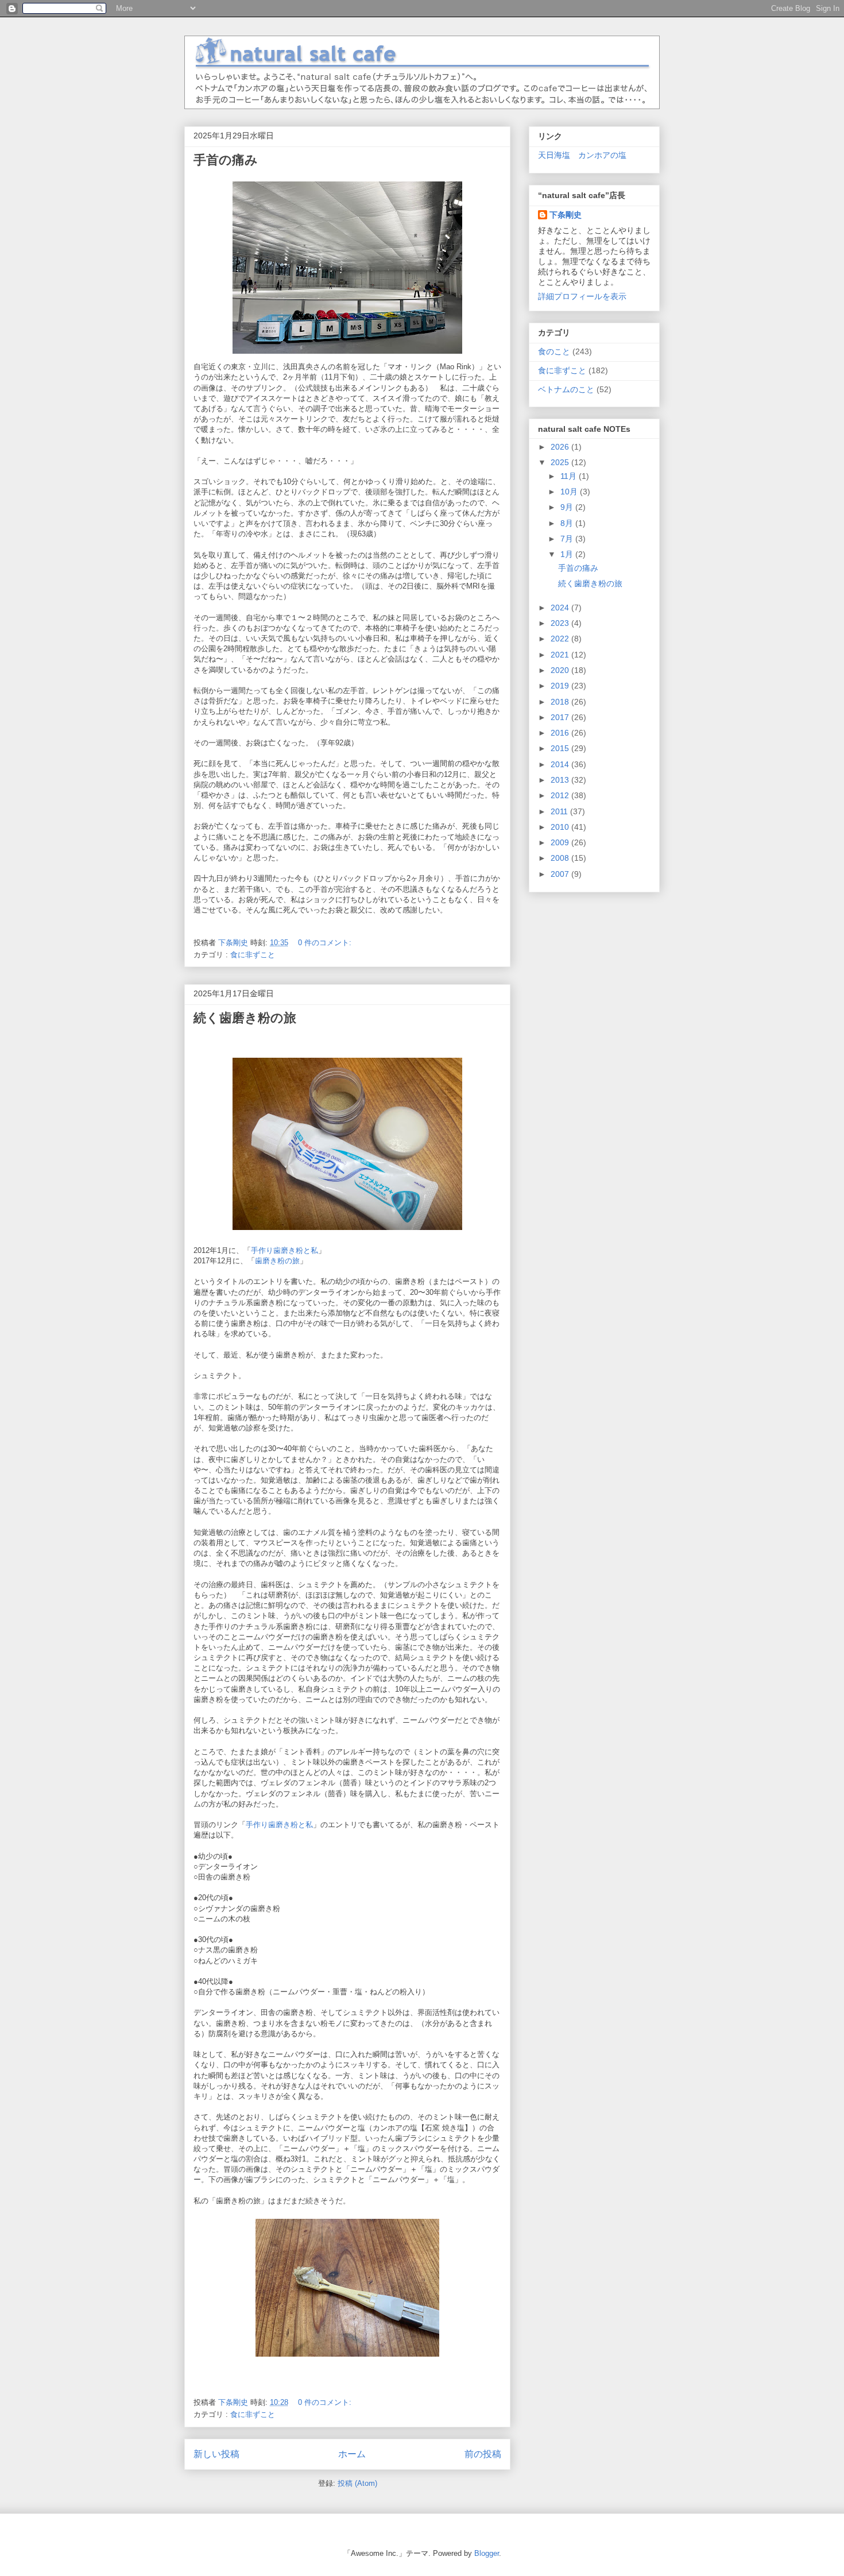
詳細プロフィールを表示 (582, 296)
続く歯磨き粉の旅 (245, 1018)
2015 (561, 748)
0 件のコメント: (326, 943)
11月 (570, 476)
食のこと (554, 351)
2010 (561, 827)
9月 (568, 507)
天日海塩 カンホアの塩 (582, 155)
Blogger (487, 2553)
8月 (568, 523)
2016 (561, 733)
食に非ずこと (253, 955)
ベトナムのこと (566, 389)
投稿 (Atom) (357, 2483)
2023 (561, 623)
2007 (561, 874)
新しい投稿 (216, 2454)
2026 (561, 447)
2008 (561, 858)
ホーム (352, 2454)
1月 (568, 554)
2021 (561, 655)
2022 (561, 639)
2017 (561, 717)
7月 (568, 539)
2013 (561, 780)
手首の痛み (226, 160)
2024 (561, 608)
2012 (561, 795)
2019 (561, 686)
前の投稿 (483, 2454)
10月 (570, 492)
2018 (561, 702)
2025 (561, 462)
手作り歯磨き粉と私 (284, 1250)
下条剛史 (566, 215)
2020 (561, 670)
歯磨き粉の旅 (277, 1261)
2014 (561, 764)
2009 (561, 842)
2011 (560, 811)
